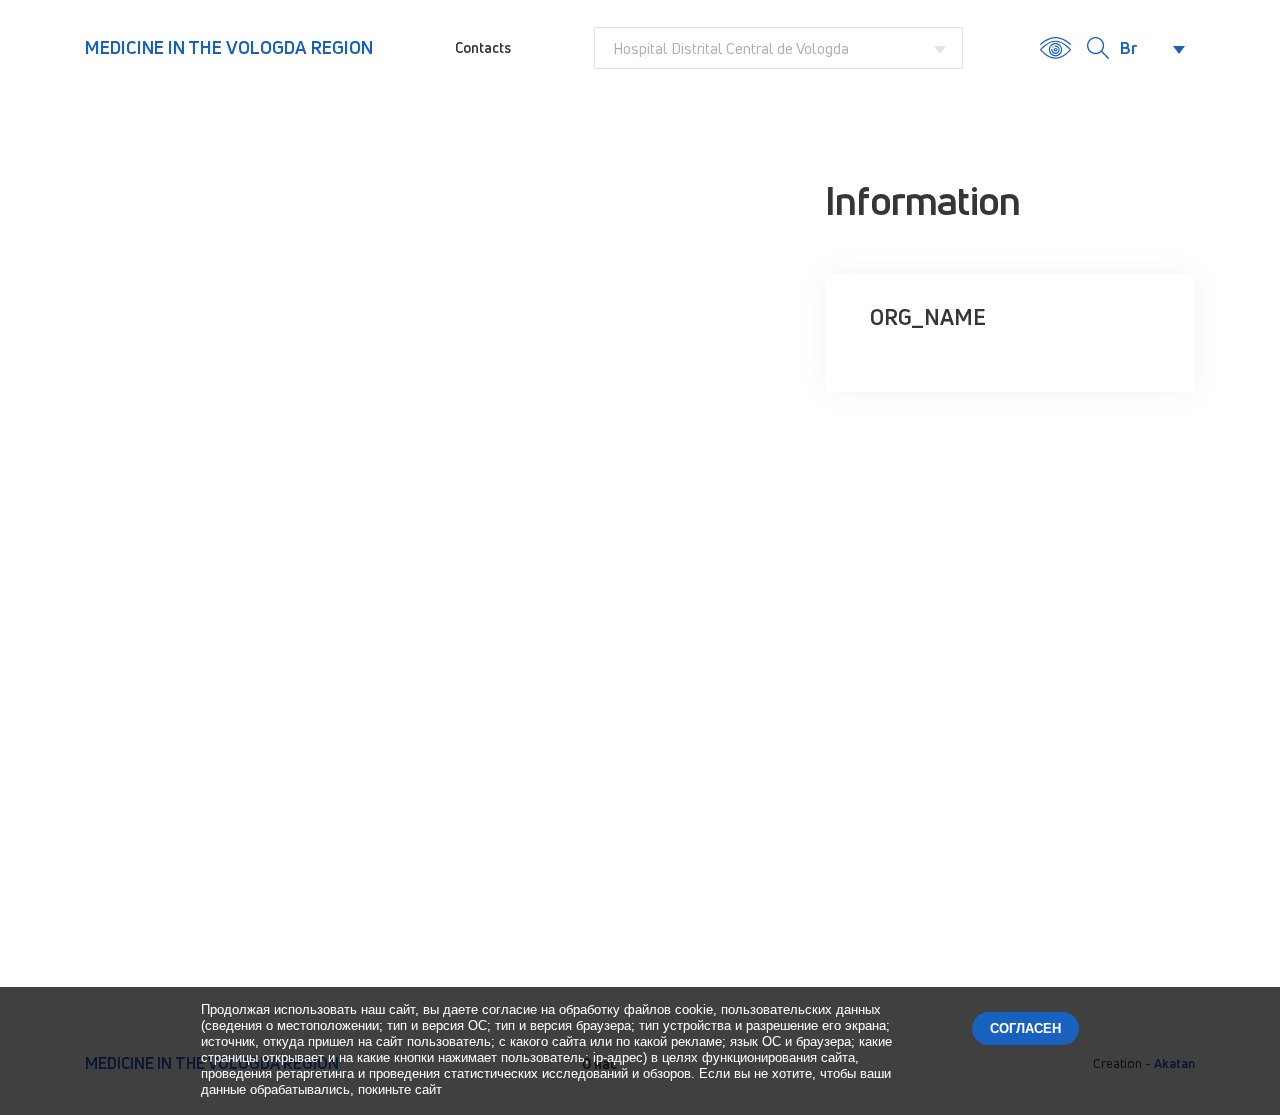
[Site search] (1098, 48)
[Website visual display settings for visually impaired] (1055, 48)
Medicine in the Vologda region (229, 47)
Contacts (483, 47)
